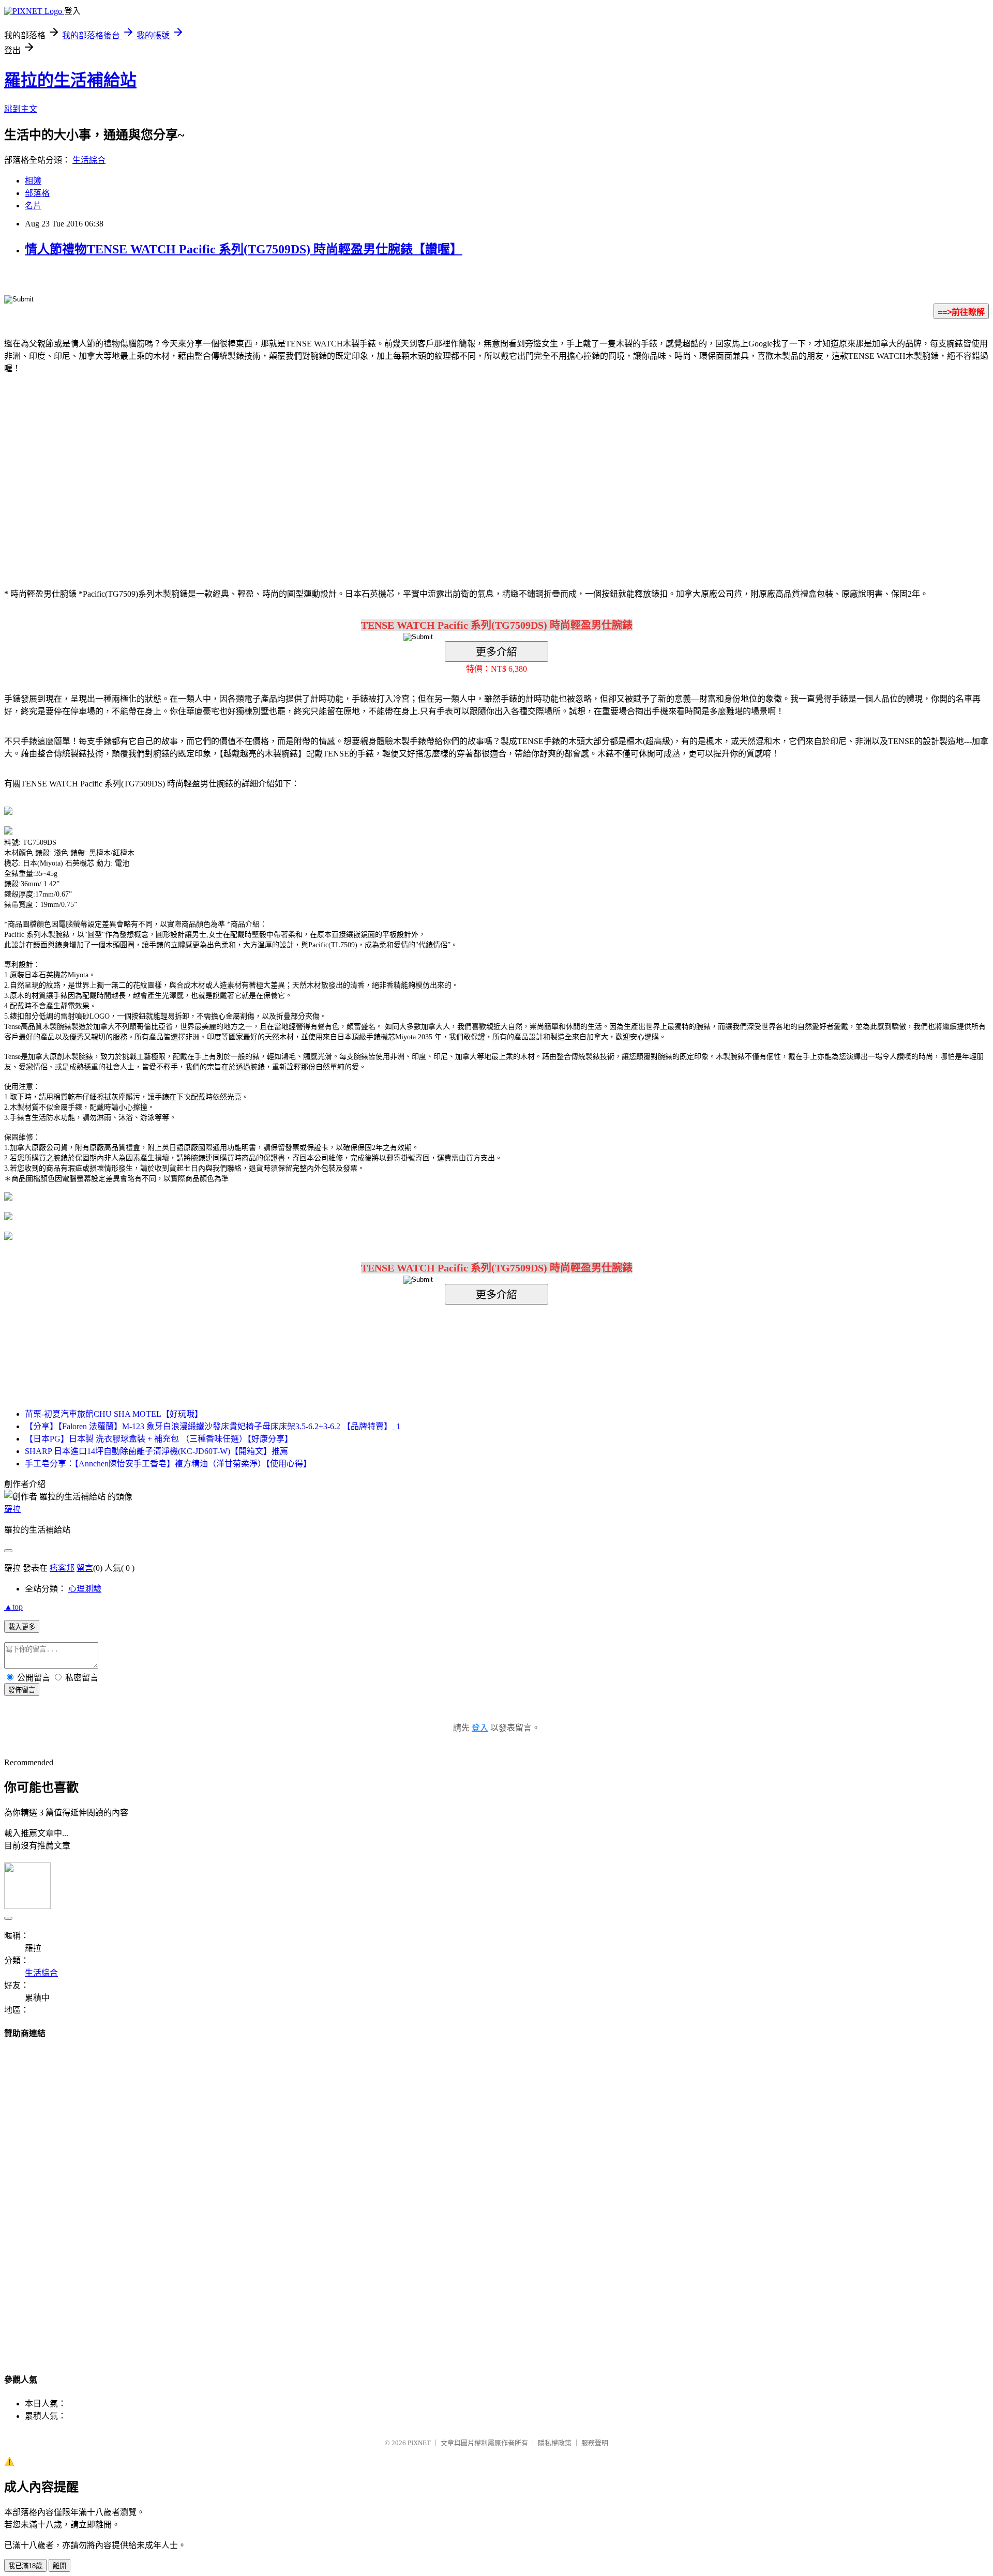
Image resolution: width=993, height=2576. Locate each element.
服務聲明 (595, 2443)
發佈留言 (22, 1690)
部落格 (37, 193)
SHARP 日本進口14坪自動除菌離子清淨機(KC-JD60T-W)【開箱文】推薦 (156, 1451)
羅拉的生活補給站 (70, 80)
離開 (59, 2566)
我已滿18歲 (25, 2566)
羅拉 (12, 1509)
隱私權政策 (555, 2443)
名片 (33, 206)
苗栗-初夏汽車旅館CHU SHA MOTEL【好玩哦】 (114, 1414)
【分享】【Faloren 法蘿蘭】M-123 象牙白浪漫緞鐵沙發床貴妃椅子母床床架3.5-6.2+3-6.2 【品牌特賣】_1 (213, 1426)
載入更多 (22, 1627)
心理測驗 (85, 1589)
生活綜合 (89, 160)
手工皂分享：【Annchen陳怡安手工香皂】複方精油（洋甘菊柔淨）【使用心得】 (168, 1464)
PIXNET (419, 2443)
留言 (85, 1568)
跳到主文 (21, 109)
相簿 (33, 181)
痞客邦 (62, 1568)
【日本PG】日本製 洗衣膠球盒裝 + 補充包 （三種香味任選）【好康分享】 (159, 1439)
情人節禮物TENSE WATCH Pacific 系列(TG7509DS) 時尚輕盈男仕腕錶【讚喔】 (244, 249)
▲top (13, 1607)
